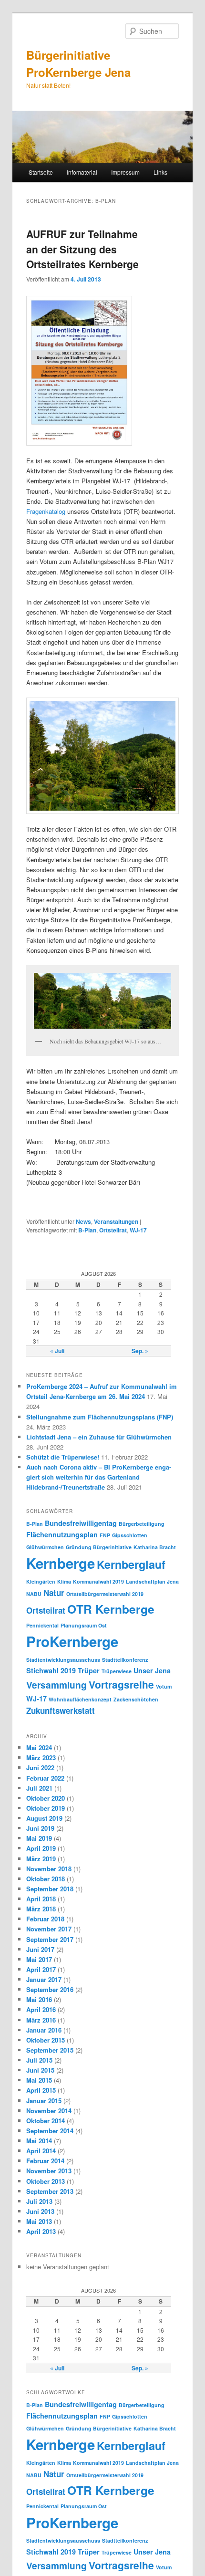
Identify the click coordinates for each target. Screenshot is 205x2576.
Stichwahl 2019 (51, 1670)
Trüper (89, 1670)
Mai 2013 (39, 2221)
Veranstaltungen (116, 1221)
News (83, 1221)
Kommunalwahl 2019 (98, 1581)
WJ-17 (138, 1230)
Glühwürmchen (45, 1547)
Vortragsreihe (121, 1684)
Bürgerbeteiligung (142, 1524)
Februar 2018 (45, 1919)
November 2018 (49, 1869)
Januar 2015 (44, 2101)
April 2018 (41, 1899)
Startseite (41, 172)
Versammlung (56, 1685)
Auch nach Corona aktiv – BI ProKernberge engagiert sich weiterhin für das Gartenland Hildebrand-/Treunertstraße (99, 1477)
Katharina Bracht (155, 1547)
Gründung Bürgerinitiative (99, 1547)
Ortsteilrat (113, 1230)
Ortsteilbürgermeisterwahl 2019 (105, 1594)
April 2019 (41, 1848)
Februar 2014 (45, 2161)
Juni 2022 (40, 1768)
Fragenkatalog (46, 511)
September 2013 (50, 2191)
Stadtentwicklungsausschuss (63, 1660)
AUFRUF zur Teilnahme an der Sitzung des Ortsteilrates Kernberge (82, 249)
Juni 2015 (40, 2070)
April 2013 (41, 2231)
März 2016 (41, 2020)
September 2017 (50, 1939)
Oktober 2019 (46, 1808)
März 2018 (41, 1909)
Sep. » (140, 1351)
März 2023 (41, 1757)
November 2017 (49, 1929)
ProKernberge (72, 1641)
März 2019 (41, 1859)
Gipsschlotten (130, 1535)
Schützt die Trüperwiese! (63, 1457)
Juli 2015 (39, 2060)
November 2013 (49, 2171)
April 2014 (41, 2151)
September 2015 (50, 2050)
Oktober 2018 (46, 1879)
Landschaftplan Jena (152, 1581)
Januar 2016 (44, 2030)
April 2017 (41, 1969)
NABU (34, 1594)
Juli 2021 (39, 1788)
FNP (105, 1535)
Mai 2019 (39, 1838)
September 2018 (50, 1889)
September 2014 (50, 2131)
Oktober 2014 (46, 2121)
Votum (164, 1686)
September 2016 (50, 1989)
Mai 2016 (39, 1999)
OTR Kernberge (111, 1609)
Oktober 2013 (46, 2181)
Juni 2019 (40, 1828)
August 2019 (44, 1818)
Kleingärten (41, 1581)
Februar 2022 (45, 1778)
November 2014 (49, 2111)
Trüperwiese (117, 1671)
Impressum (125, 172)
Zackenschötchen (136, 1699)
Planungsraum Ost (84, 1625)
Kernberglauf (131, 1564)
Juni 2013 (40, 2211)
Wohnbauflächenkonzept (80, 1699)
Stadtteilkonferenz (125, 1660)
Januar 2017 (44, 1979)
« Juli (57, 1351)
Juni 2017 (40, 1949)
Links (160, 172)
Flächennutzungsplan (62, 1534)
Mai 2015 (39, 2080)
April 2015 (41, 2090)
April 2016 (41, 2009)
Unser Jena (152, 1670)
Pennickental (42, 1625)
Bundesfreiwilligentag (81, 1523)
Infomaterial (82, 172)
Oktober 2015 (46, 2040)
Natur (54, 1593)
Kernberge (61, 1563)
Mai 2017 (39, 1959)
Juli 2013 (39, 2201)
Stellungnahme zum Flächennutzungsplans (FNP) (100, 1417)
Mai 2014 (39, 2141)
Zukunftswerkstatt (61, 1710)
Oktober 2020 (46, 1798)
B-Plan (87, 1230)
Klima (64, 1581)
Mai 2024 (39, 1747)
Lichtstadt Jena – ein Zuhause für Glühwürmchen (99, 1437)
